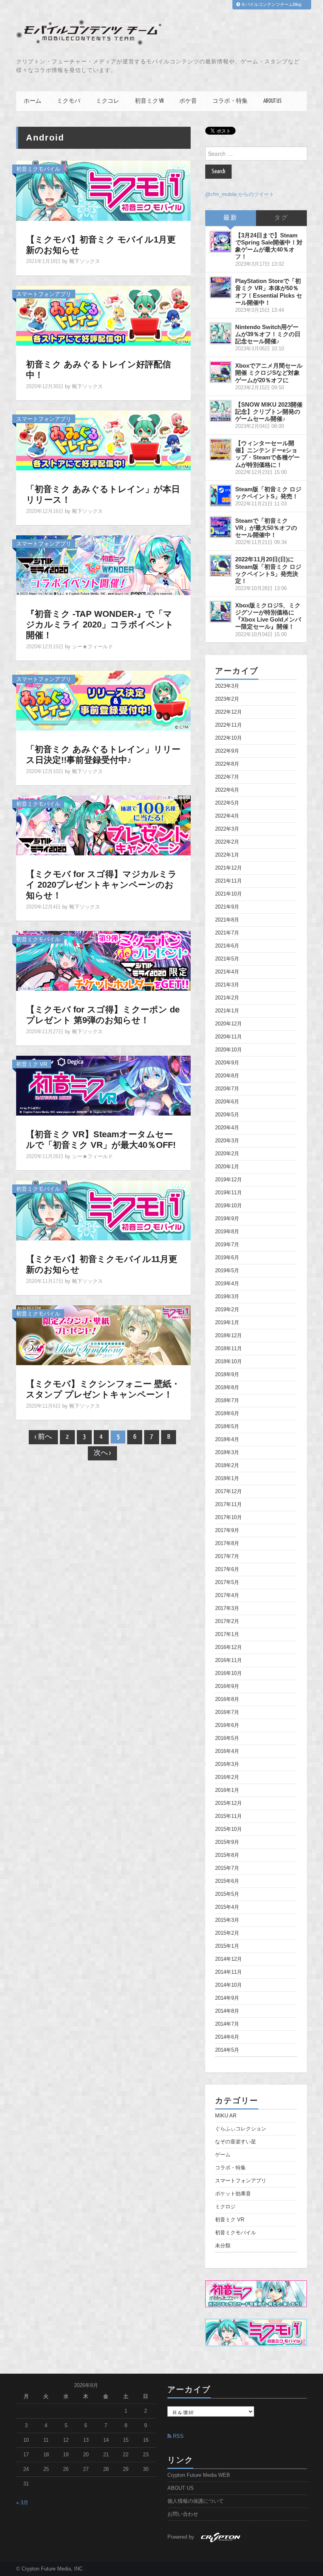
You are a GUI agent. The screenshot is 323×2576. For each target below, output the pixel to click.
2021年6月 (227, 946)
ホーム (32, 101)
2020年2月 (227, 1154)
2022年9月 (227, 751)
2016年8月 (227, 1699)
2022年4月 (227, 816)
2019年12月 (228, 1180)
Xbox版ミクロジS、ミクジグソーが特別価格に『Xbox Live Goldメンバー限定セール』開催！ (268, 616)
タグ (281, 218)
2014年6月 (227, 2037)
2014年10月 (228, 1985)
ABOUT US (272, 101)
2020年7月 (227, 1089)
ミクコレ (108, 101)
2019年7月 (227, 1245)
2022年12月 (228, 712)
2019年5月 (227, 1271)
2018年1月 (227, 1479)
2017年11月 (228, 1505)
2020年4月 (227, 1128)
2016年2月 (227, 1777)
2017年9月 (227, 1530)
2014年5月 (227, 2050)
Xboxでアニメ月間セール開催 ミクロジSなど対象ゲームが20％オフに (269, 373)
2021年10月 (228, 894)
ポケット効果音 (233, 2194)
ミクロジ (225, 2207)
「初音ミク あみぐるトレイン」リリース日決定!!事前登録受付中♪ (103, 755)
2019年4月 (227, 1284)
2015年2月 (227, 1933)
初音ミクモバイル (38, 169)
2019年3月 (227, 1297)
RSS (177, 2436)
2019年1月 (227, 1323)
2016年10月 (228, 1673)
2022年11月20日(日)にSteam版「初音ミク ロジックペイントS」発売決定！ (268, 570)
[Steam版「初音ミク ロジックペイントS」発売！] (221, 496)
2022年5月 (227, 803)
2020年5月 (227, 1115)
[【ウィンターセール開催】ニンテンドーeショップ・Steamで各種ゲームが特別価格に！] (221, 450)
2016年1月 (227, 1790)
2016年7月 (227, 1712)
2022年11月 (228, 725)
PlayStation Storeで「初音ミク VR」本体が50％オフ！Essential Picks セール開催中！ (269, 291)
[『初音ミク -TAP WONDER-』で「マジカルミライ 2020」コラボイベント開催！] (103, 565)
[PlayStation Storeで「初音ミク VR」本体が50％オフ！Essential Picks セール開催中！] (221, 287)
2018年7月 (227, 1401)
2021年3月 (227, 985)
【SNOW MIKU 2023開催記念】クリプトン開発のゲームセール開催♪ (269, 412)
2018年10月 (228, 1362)
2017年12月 (228, 1492)
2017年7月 (227, 1556)
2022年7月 (227, 777)
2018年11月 (228, 1349)
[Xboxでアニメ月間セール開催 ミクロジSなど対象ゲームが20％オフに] (221, 372)
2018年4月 (227, 1440)
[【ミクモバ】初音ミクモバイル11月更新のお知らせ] (103, 1210)
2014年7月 (227, 2024)
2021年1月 (227, 1011)
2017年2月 (227, 1621)
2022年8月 (227, 764)
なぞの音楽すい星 (236, 2142)
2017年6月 (227, 1569)
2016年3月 (227, 1764)
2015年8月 (227, 1855)
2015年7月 (227, 1868)
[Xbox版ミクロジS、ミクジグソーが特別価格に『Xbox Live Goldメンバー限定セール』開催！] (221, 612)
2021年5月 (227, 959)
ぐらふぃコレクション (241, 2129)
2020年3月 (227, 1141)
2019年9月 (227, 1219)
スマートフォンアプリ (44, 294)
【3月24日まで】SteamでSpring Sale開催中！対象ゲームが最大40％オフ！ (269, 246)
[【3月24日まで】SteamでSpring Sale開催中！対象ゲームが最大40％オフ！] (221, 242)
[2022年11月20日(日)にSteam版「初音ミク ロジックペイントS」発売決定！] (221, 566)
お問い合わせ (183, 2514)
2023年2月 (227, 699)
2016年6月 (227, 1725)
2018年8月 (227, 1388)
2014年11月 (228, 1972)
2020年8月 (227, 1076)
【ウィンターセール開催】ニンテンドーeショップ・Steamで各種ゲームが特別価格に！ (267, 454)
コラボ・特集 (230, 101)
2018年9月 (227, 1375)
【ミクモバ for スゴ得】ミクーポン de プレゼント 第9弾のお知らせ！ (103, 1015)
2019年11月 (228, 1193)
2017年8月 (227, 1543)
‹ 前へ (43, 1437)
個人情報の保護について (196, 2501)
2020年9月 (227, 1063)
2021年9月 (227, 907)
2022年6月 (227, 790)
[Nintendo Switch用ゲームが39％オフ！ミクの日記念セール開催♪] (221, 333)
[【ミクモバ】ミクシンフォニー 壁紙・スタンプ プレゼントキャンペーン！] (103, 1335)
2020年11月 (228, 1037)
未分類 (223, 2246)
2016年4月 (227, 1751)
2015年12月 (228, 1803)
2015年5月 (227, 1894)
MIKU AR (226, 2116)
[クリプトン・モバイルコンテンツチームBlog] (89, 33)
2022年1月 (227, 855)
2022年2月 (227, 842)
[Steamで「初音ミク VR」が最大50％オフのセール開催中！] (221, 527)
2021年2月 (227, 998)
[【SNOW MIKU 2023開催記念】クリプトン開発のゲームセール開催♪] (221, 411)
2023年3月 (227, 686)
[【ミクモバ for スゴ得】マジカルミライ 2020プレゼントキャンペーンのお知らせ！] (103, 825)
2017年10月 (228, 1517)
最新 (230, 218)
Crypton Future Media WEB (199, 2475)
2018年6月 (227, 1414)
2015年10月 (228, 1829)
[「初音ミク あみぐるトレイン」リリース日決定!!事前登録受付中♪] (103, 700)
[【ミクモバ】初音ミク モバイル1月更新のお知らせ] (103, 190)
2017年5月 (227, 1582)
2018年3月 (227, 1453)
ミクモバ (69, 101)
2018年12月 (228, 1336)
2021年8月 (227, 920)
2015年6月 (227, 1881)
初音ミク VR (149, 101)
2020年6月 (227, 1102)
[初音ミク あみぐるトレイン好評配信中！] (103, 315)
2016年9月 (227, 1686)
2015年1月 (227, 1946)
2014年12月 (228, 1959)
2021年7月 (227, 933)
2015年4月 (227, 1907)
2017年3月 (227, 1608)
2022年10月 (228, 738)
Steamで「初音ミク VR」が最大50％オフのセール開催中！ (266, 528)
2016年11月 (228, 1660)
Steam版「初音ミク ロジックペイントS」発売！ (268, 493)
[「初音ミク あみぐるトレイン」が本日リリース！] (103, 440)
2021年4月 (227, 972)
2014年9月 (227, 1998)
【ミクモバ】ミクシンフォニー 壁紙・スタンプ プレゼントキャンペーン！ (103, 1389)
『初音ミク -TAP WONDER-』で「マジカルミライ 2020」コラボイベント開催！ (100, 625)
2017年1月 (227, 1634)
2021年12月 (228, 868)
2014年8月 (227, 2011)
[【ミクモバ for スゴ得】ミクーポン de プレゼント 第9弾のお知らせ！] (103, 960)
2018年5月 (227, 1427)
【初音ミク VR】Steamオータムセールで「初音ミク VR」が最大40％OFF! (101, 1140)
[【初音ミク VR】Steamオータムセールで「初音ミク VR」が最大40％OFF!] (103, 1085)
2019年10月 (228, 1206)
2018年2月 (227, 1466)
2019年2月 (227, 1310)
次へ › (102, 1453)
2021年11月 (228, 881)
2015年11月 (228, 1816)
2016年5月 (227, 1738)
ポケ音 (188, 101)
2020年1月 (227, 1167)
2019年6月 (227, 1258)
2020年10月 (228, 1050)
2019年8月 (227, 1232)
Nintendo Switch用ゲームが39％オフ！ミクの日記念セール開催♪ (268, 334)
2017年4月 (227, 1595)
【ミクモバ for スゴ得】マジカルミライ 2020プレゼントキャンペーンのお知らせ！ (101, 885)
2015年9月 (227, 1842)
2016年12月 (228, 1647)
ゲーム (223, 2155)
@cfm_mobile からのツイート (240, 194)
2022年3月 (227, 829)
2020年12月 (228, 1024)
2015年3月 (227, 1920)
